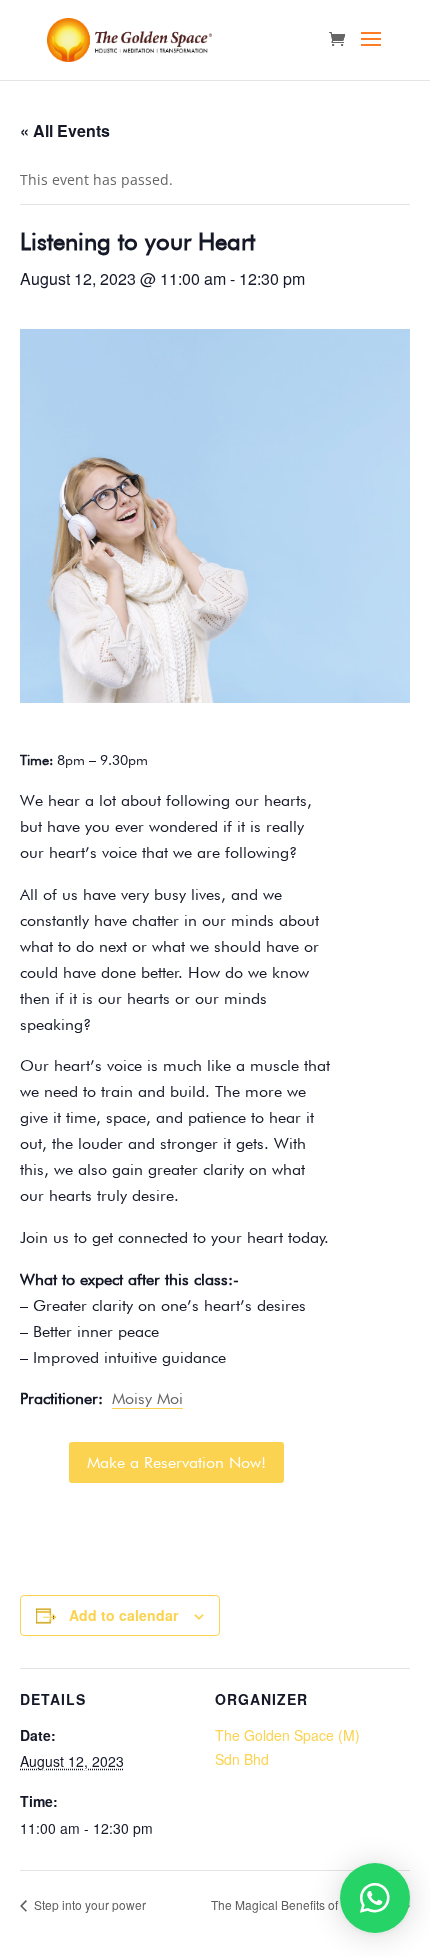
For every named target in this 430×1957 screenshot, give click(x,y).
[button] (375, 1898)
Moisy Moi (147, 1398)
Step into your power (88, 1904)
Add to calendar (123, 1615)
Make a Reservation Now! (176, 1462)
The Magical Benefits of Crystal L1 (305, 1904)
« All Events (65, 130)
